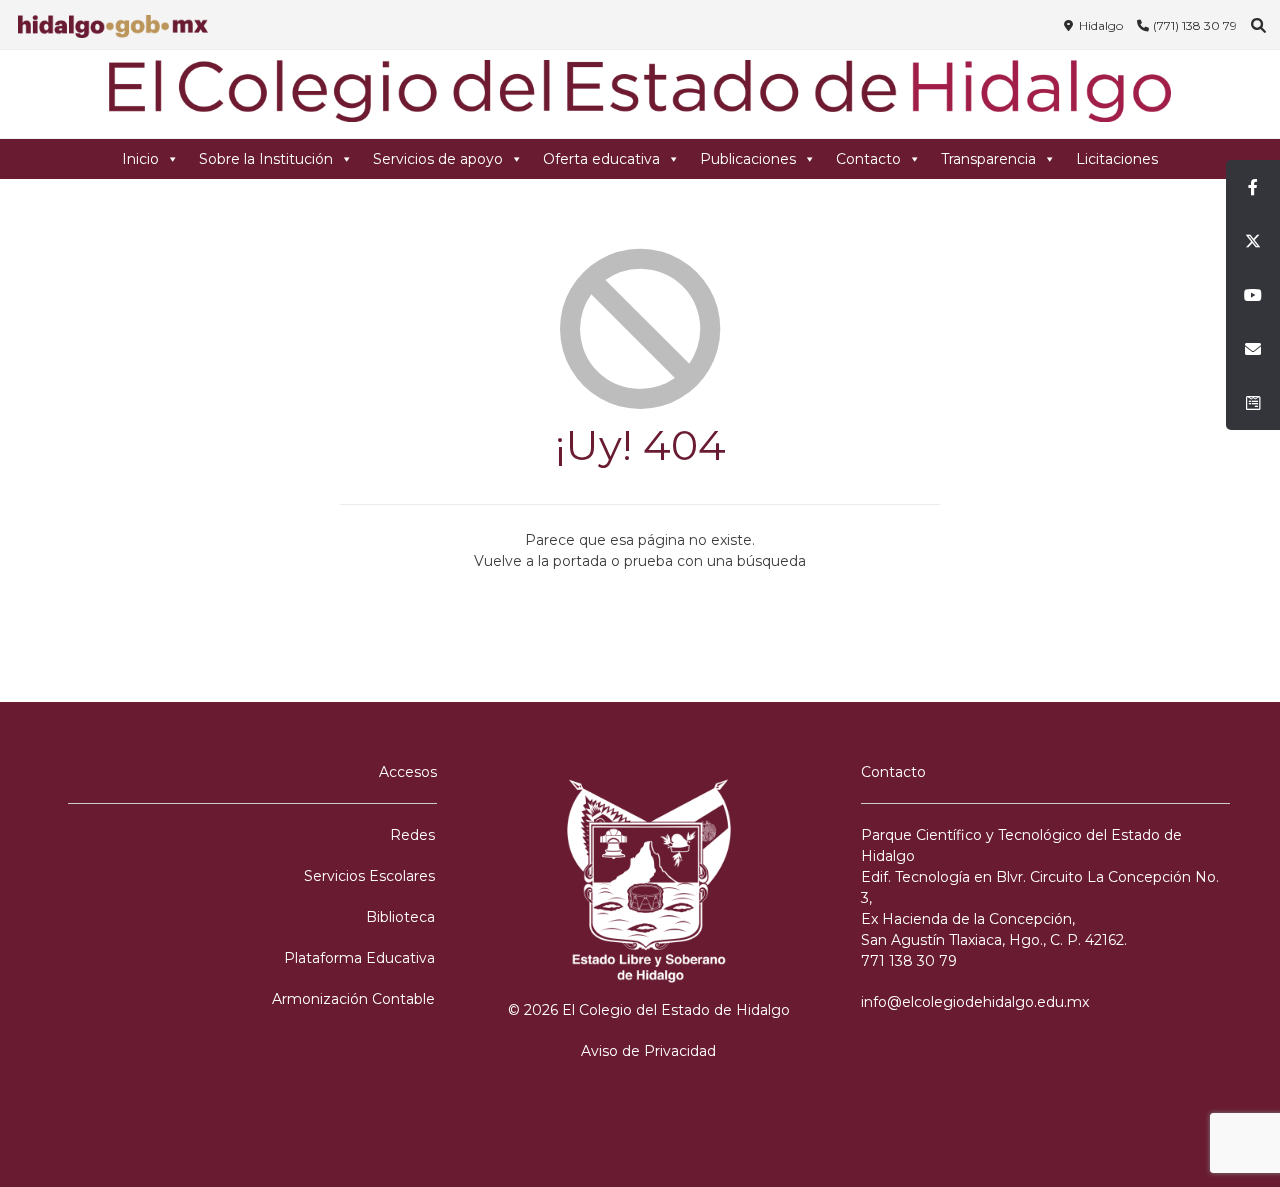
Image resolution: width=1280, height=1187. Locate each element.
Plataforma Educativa (359, 958)
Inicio (140, 159)
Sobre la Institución (266, 159)
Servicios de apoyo (438, 159)
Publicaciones (748, 159)
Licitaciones (1117, 159)
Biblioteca (400, 917)
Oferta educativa (601, 159)
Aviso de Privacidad (648, 1051)
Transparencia (988, 159)
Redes (412, 835)
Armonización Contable (353, 999)
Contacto (868, 159)
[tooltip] (1253, 187)
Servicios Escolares (369, 876)
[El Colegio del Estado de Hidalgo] (640, 94)
